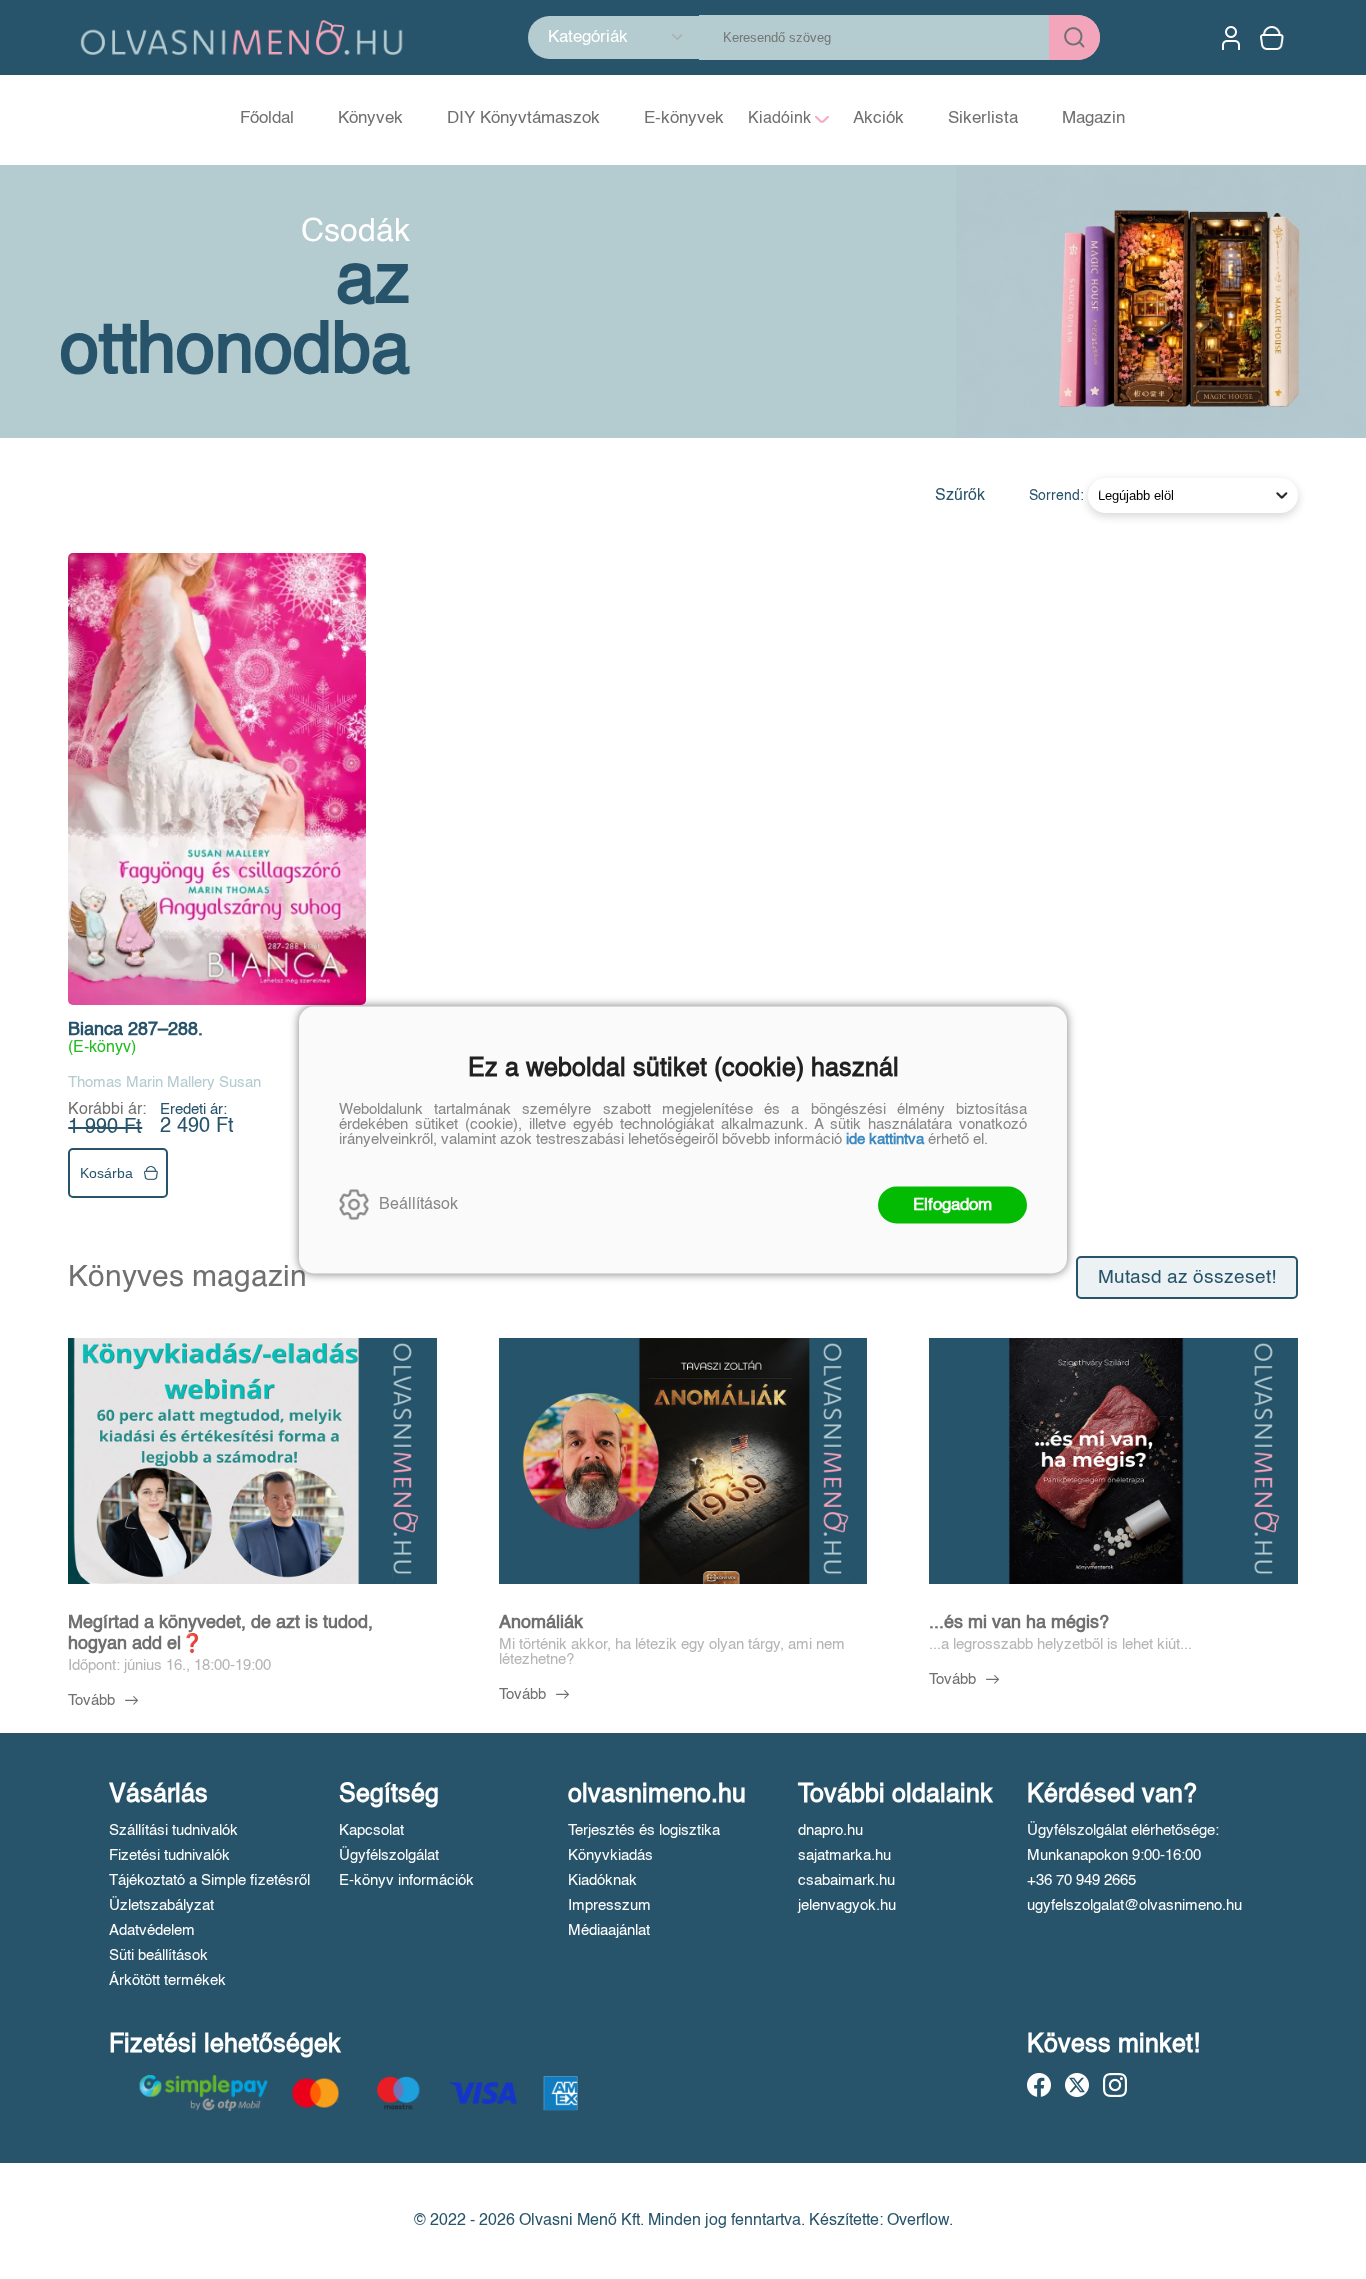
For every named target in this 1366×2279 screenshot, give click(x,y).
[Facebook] (1039, 2085)
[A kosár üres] (1274, 38)
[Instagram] (1115, 2085)
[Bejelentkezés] (1231, 38)
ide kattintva (885, 1138)
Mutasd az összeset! (1187, 1277)
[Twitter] (1077, 2085)
